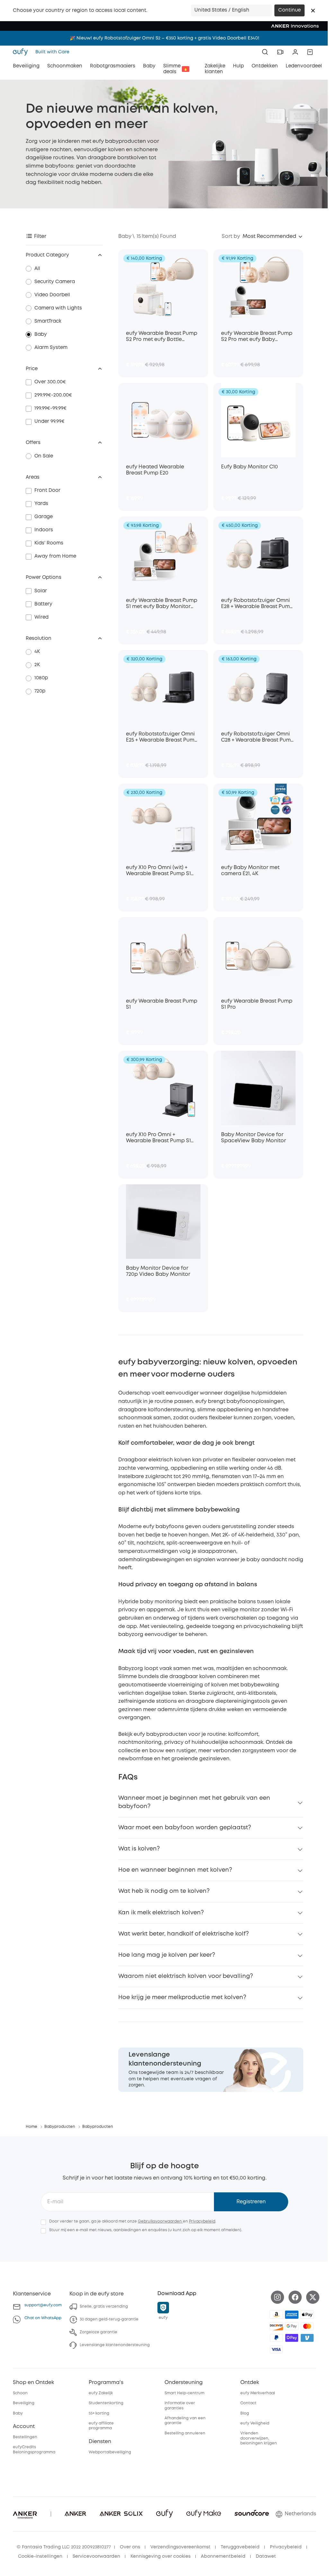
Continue (289, 10)
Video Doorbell (52, 295)
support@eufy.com (43, 2305)
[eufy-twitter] (313, 2297)
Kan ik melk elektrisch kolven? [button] (161, 1913)
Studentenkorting (106, 2403)
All (37, 269)
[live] (280, 52)
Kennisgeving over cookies (160, 2556)
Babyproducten (60, 2127)
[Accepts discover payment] (276, 2326)
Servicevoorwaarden (96, 2556)
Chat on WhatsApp (43, 2318)
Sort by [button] (231, 236)
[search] (265, 52)
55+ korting (99, 2413)
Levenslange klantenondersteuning (115, 2345)
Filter (40, 236)
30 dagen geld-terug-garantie (109, 2319)
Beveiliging (24, 2403)
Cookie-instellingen (40, 2556)
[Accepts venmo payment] (307, 2338)
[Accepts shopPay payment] (292, 2338)
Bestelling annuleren (185, 2433)
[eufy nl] (22, 52)
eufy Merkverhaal (258, 2393)
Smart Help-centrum (184, 2393)
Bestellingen (25, 2437)
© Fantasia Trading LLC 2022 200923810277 (64, 2547)
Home (31, 2127)
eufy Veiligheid (255, 2423)
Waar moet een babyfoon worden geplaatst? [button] (185, 1828)
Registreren (251, 2202)
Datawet (266, 2556)
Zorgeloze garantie (98, 2332)
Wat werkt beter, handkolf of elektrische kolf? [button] (183, 1934)
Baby (41, 335)
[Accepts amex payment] (292, 2315)
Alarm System (51, 348)
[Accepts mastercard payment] (307, 2326)
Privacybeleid (202, 2221)
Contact (248, 2403)
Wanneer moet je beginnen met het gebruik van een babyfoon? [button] (194, 1802)
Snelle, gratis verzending (104, 2306)
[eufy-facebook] (295, 2297)
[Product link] (163, 287)
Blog (245, 2413)
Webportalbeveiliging (110, 2452)
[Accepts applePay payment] (307, 2315)
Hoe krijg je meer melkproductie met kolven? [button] (182, 1997)
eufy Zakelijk (101, 2393)
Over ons (130, 2547)
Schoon (20, 2393)
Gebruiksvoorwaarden (160, 2221)
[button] (313, 11)
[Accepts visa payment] (276, 2349)
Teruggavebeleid (240, 2547)
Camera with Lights (58, 308)
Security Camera (55, 282)
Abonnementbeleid (223, 2556)
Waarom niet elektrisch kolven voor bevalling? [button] (186, 1976)
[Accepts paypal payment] (276, 2338)
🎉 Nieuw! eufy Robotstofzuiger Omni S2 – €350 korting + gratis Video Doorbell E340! (164, 38)
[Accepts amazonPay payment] (276, 2315)
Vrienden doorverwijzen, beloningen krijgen (259, 2438)
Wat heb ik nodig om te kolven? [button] (164, 1891)
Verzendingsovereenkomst (180, 2547)
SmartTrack (48, 321)
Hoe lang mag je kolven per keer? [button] (167, 1955)
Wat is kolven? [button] (139, 1849)
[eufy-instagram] (277, 2297)
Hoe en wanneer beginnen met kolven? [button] (175, 1870)
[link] (211, 2070)
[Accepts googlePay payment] (292, 2326)
